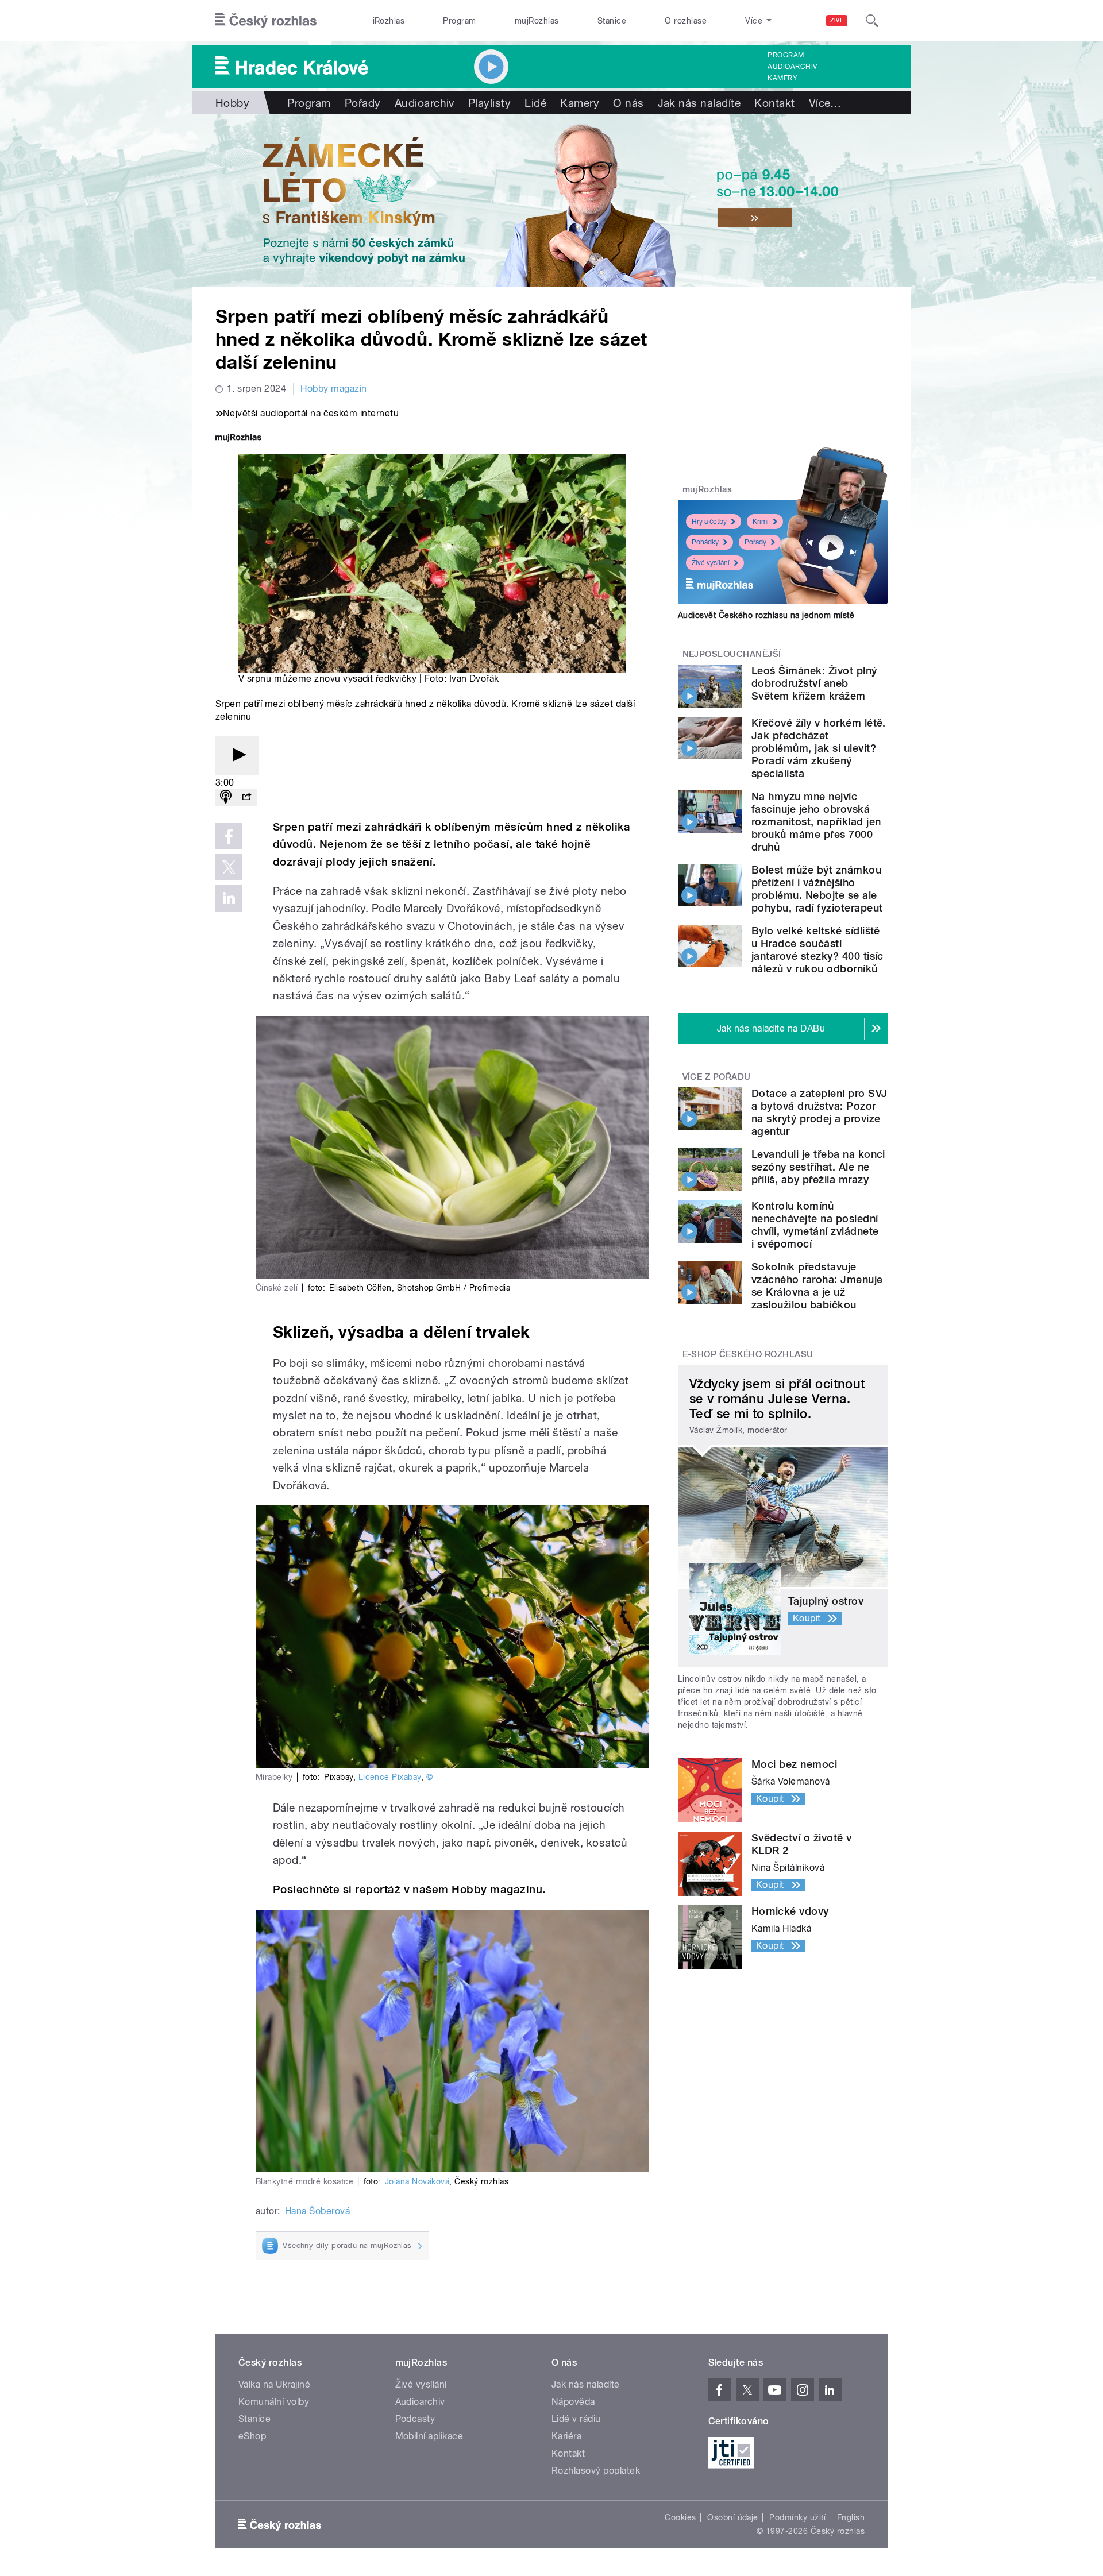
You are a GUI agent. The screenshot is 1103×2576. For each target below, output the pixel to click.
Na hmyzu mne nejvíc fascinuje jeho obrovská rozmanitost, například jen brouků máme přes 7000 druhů (816, 822)
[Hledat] (872, 21)
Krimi (761, 522)
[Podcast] (226, 797)
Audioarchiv (792, 67)
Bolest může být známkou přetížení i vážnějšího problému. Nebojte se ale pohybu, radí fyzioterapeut (817, 889)
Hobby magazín (333, 389)
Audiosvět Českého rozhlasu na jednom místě (766, 615)
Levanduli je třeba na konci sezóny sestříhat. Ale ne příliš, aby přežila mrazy (818, 1167)
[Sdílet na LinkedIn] (229, 898)
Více (825, 103)
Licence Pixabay (390, 1777)
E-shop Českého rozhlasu (748, 1354)
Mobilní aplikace (429, 2436)
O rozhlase (686, 21)
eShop (252, 2436)
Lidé (535, 103)
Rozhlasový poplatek (596, 2471)
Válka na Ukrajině (274, 2384)
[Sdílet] (246, 797)
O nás (628, 103)
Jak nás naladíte (699, 103)
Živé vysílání (711, 563)
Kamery (782, 78)
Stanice (612, 21)
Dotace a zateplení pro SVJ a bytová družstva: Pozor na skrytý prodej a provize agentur (819, 1112)
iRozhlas (389, 21)
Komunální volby (274, 2402)
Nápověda (573, 2402)
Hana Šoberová (317, 2211)
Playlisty (489, 103)
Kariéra (566, 2436)
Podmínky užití (797, 2517)
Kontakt (774, 103)
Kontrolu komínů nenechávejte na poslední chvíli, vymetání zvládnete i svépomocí (815, 1225)
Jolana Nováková (417, 2181)
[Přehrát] (237, 756)
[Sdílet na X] (229, 867)
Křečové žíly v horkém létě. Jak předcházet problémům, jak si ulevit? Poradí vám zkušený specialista (819, 748)
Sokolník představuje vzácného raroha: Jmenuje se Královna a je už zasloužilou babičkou (817, 1286)
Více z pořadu (717, 1077)
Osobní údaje (733, 2517)
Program (459, 21)
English (851, 2517)
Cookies (680, 2517)
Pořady (363, 103)
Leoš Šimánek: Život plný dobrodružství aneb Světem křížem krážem (814, 683)
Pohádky (705, 542)
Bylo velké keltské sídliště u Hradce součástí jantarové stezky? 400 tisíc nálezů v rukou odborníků (817, 950)
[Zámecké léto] (551, 200)
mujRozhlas (537, 21)
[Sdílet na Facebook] (229, 836)
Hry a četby (709, 522)
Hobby (232, 103)
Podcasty (415, 2419)
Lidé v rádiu (576, 2419)
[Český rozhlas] (266, 21)
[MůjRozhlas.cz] (238, 439)
